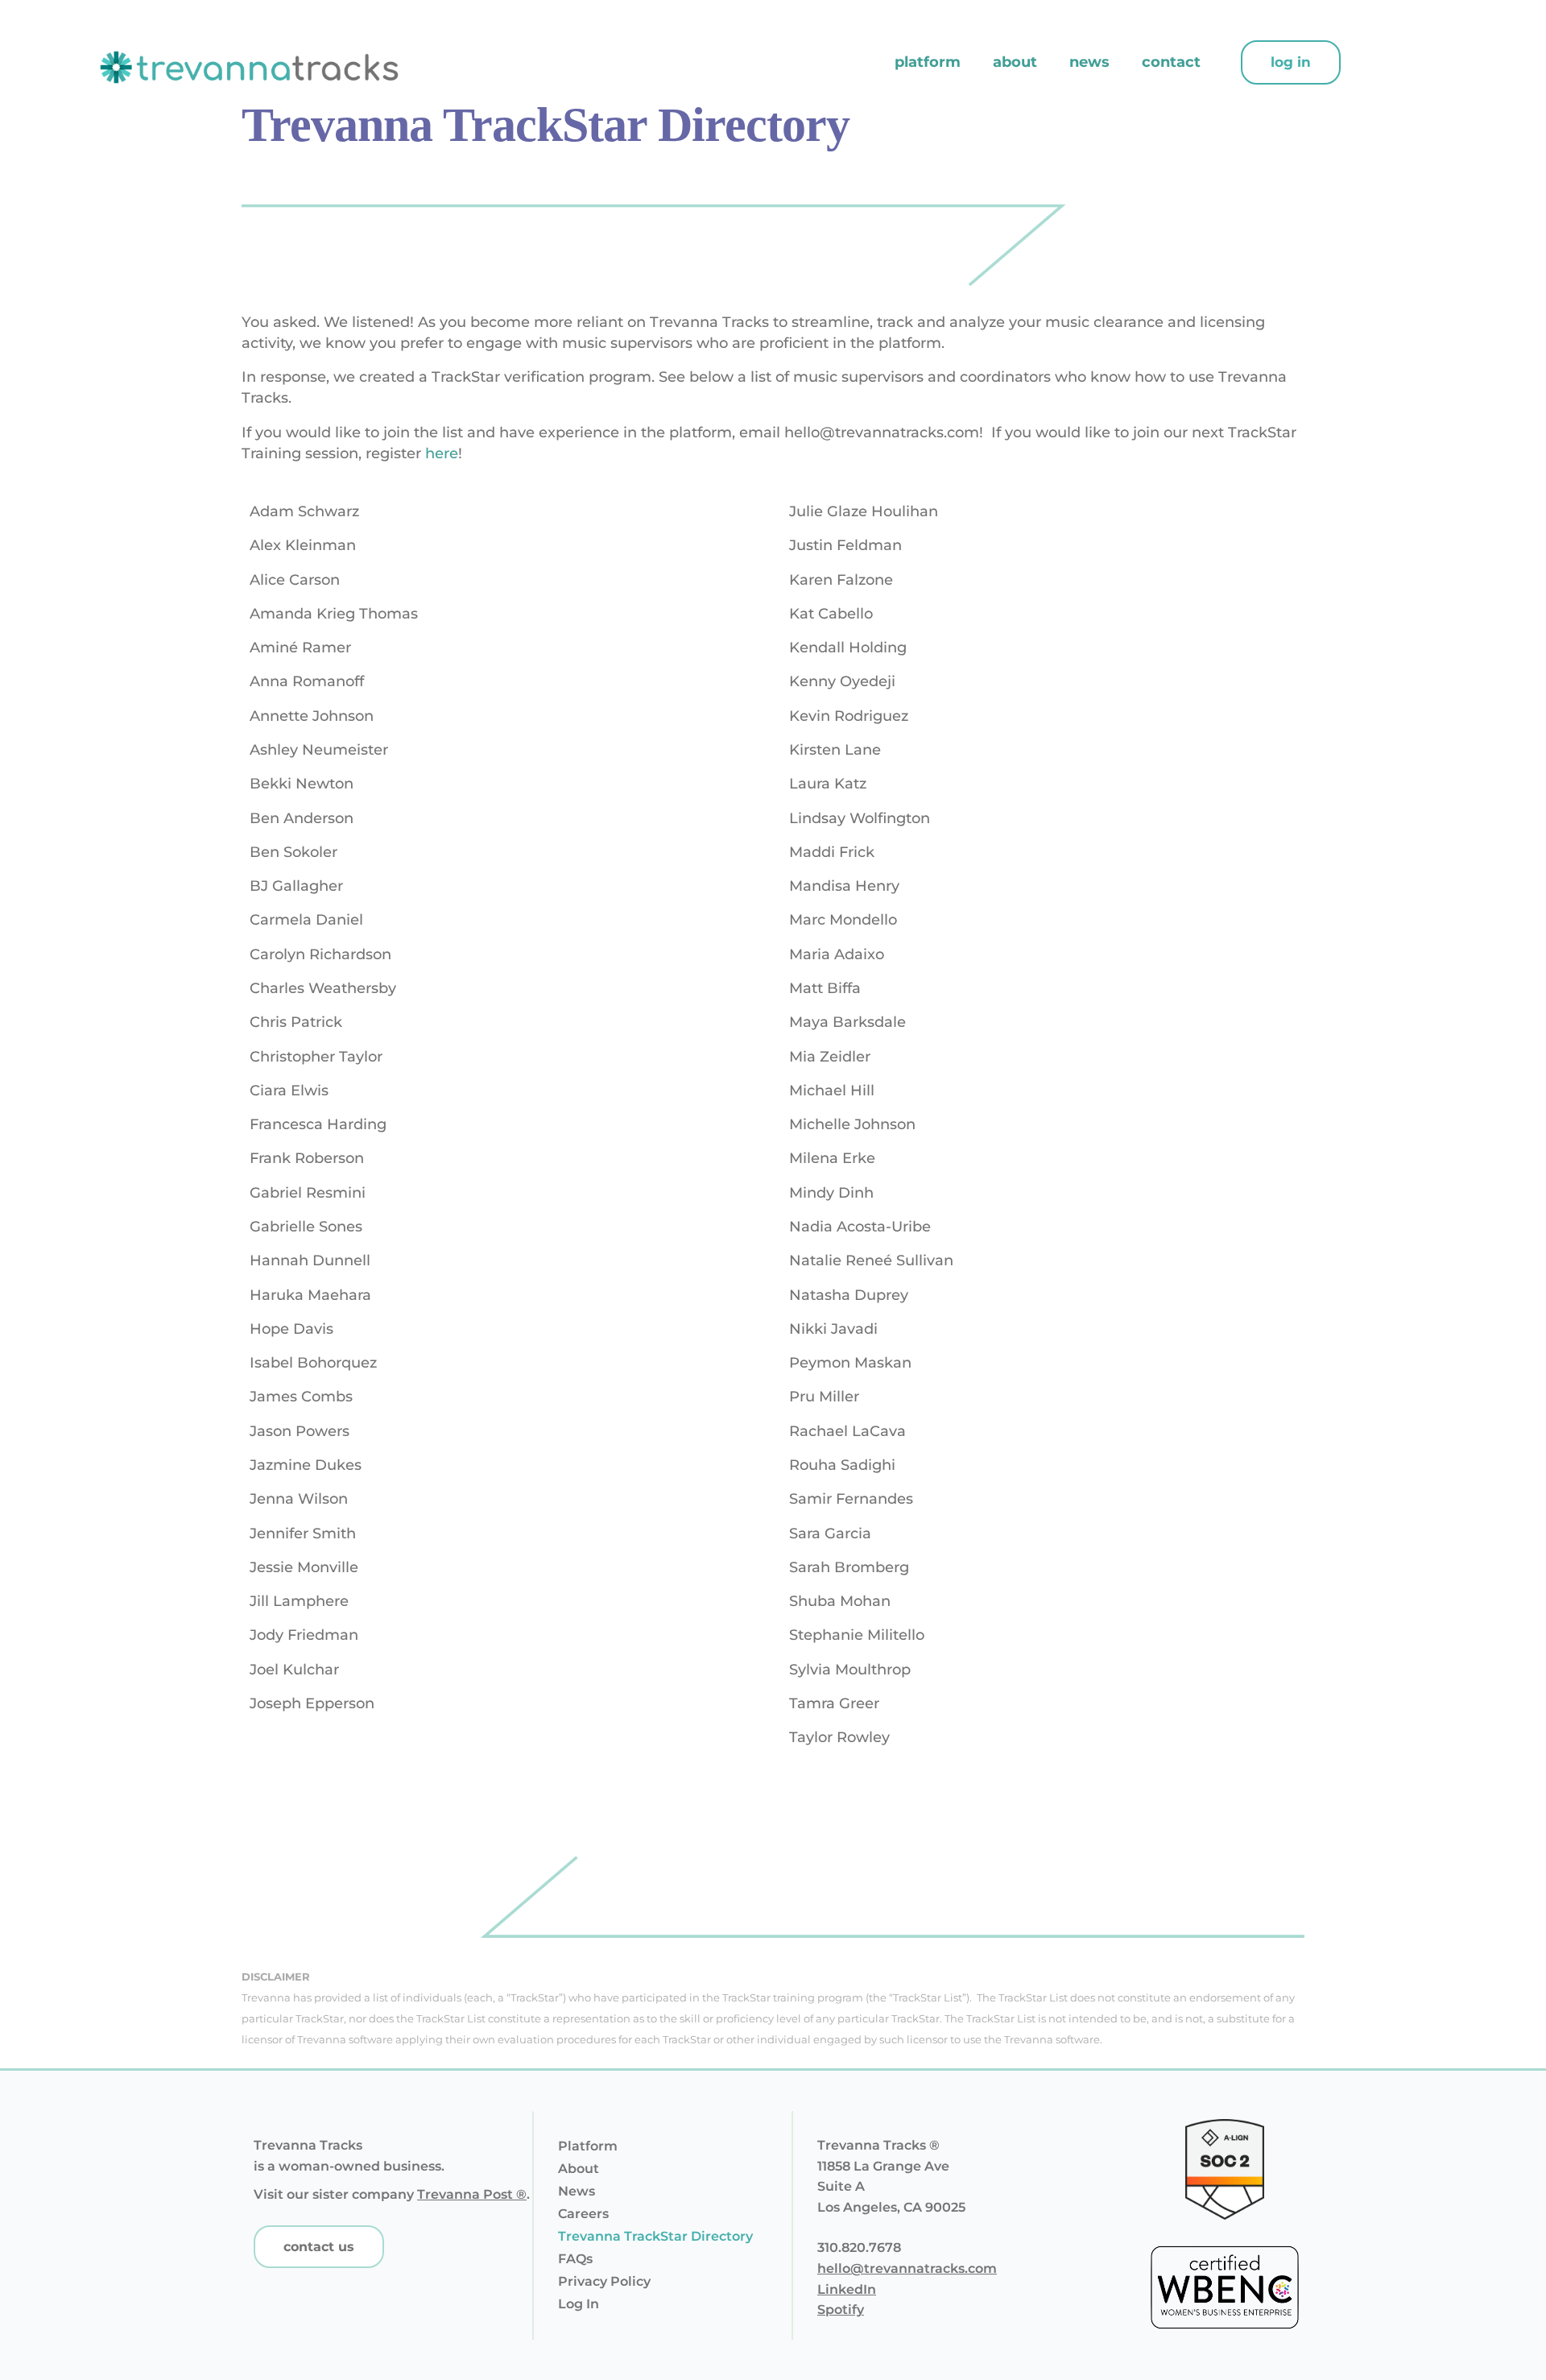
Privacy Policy (604, 2281)
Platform (928, 62)
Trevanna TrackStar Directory (655, 2236)
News (1089, 62)
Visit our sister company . (392, 2194)
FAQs (575, 2259)
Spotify (841, 2310)
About (1015, 62)
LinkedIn (847, 2289)
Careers (583, 2214)
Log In (579, 2304)
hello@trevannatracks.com (907, 2268)
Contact (1171, 62)
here (442, 453)
